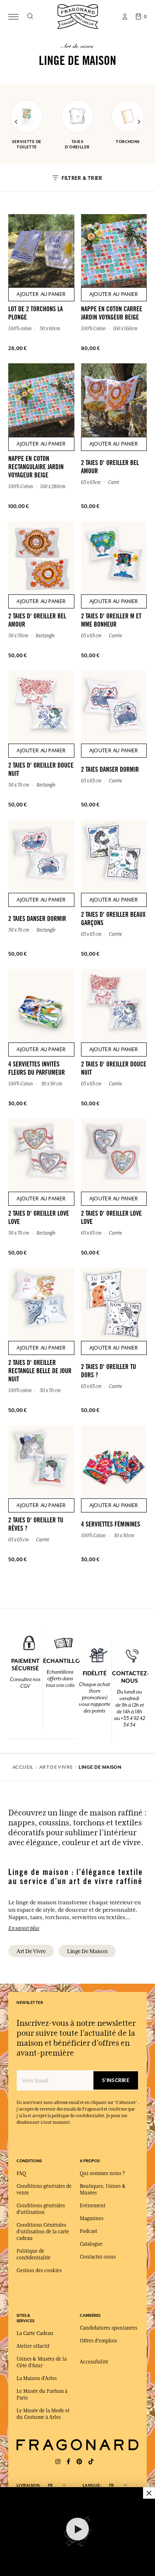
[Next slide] (138, 122)
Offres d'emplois (98, 2341)
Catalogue (91, 2244)
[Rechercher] (30, 17)
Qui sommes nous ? (102, 2173)
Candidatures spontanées (108, 2328)
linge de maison (87, 1951)
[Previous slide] (17, 122)
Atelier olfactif (33, 2346)
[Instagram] (58, 2462)
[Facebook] (68, 2462)
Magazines (92, 2218)
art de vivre (31, 1951)
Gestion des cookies (39, 2271)
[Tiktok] (91, 2462)
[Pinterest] (79, 2462)
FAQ (21, 2173)
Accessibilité (94, 2362)
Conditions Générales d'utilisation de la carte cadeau (43, 2232)
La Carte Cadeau (35, 2333)
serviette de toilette (27, 144)
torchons (128, 142)
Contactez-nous (98, 2257)
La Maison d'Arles (37, 2378)
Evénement (93, 2206)
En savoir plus (24, 1928)
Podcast (88, 2231)
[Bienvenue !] (78, 16)
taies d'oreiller (77, 144)
